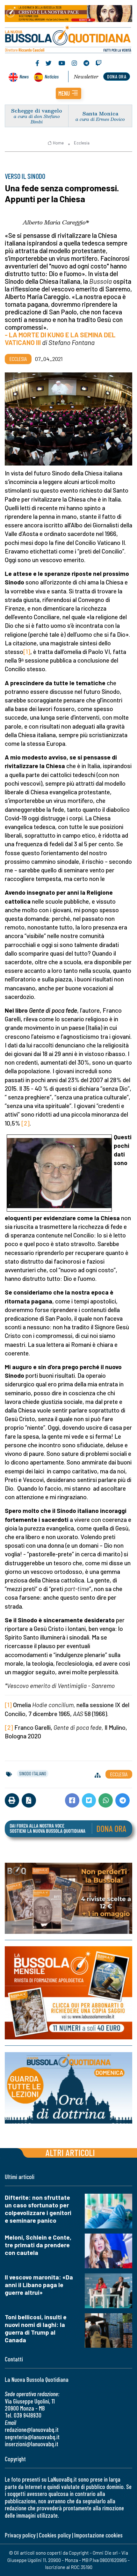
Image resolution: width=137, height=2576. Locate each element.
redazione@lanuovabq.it (32, 2429)
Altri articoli (70, 2152)
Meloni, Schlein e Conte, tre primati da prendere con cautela (38, 2245)
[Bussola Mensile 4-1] (68, 1898)
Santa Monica (100, 113)
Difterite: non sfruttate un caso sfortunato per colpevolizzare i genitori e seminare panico (38, 2209)
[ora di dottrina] (68, 2088)
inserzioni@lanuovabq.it (32, 2444)
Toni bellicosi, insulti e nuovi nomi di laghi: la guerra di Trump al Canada (36, 2328)
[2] (25, 1123)
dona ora (117, 76)
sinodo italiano (33, 1773)
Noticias (52, 76)
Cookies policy (55, 2535)
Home (58, 143)
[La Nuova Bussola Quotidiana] (68, 39)
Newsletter (86, 77)
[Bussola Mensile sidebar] (68, 1993)
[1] (27, 652)
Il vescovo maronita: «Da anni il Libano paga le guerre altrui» (39, 2285)
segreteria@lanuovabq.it (32, 2437)
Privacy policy (20, 2535)
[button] (68, 93)
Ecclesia (82, 143)
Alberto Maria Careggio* (56, 222)
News (24, 76)
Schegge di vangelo (37, 110)
